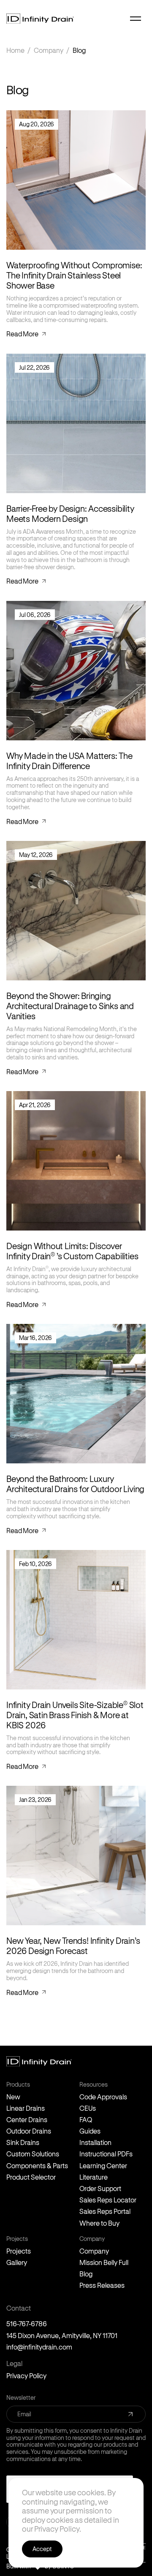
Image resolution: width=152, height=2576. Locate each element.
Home (15, 50)
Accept (42, 2549)
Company (49, 50)
